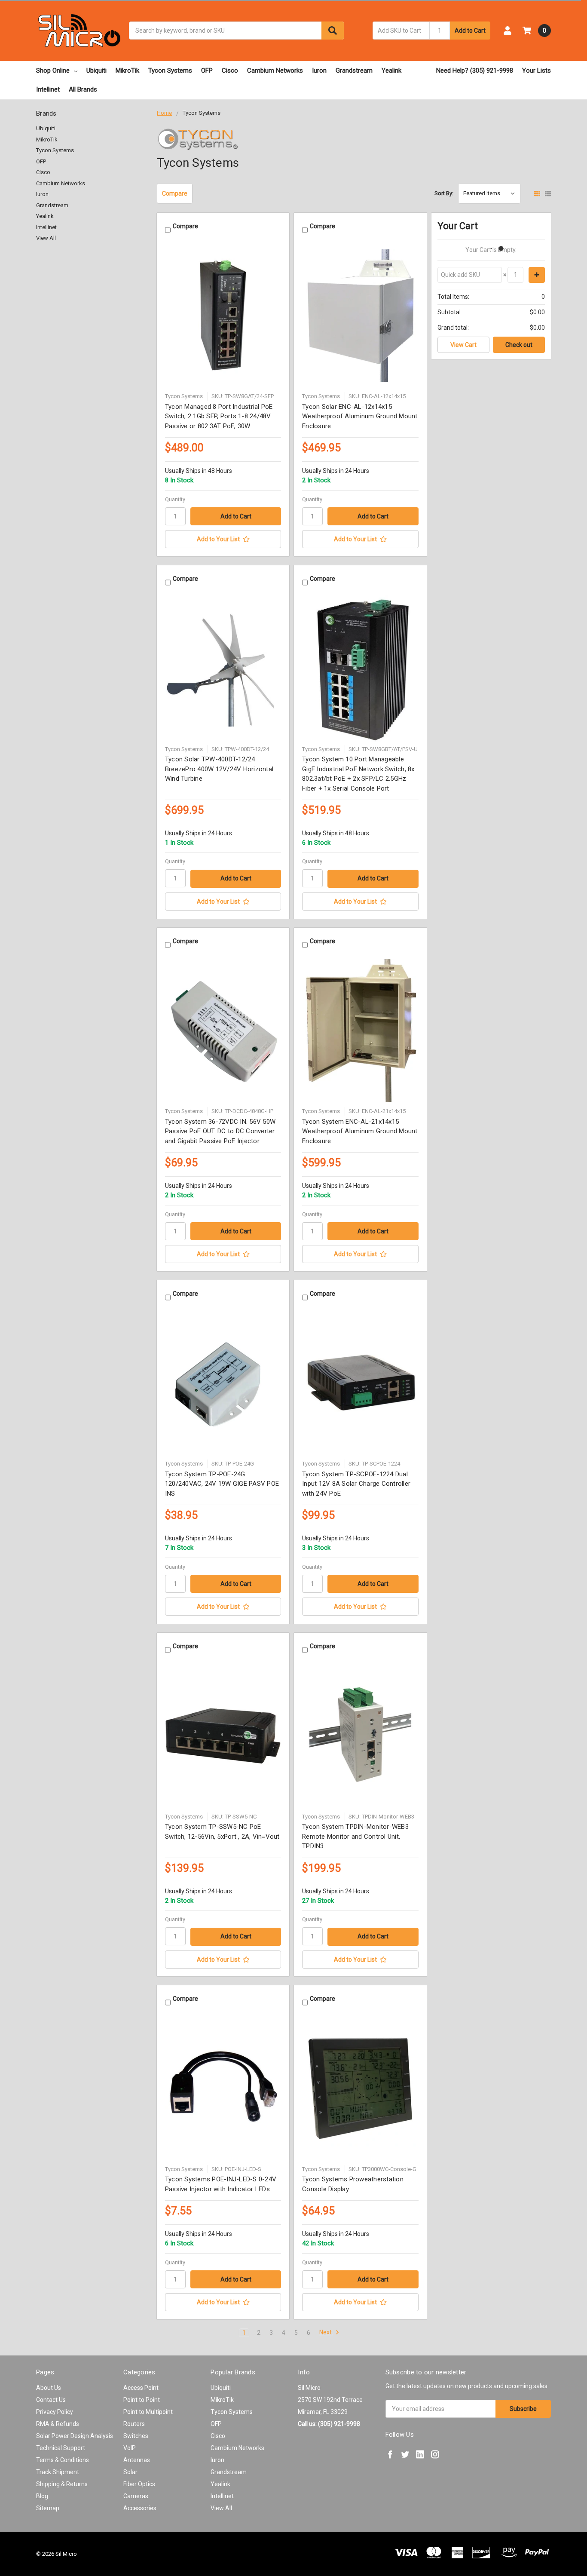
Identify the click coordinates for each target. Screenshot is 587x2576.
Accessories (140, 2508)
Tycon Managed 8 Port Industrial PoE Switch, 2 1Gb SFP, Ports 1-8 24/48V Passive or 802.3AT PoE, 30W (219, 416)
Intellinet (48, 89)
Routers (134, 2424)
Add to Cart (470, 31)
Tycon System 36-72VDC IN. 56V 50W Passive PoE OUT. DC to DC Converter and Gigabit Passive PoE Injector (220, 1131)
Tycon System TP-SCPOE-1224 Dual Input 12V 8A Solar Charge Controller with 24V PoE (356, 1484)
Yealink (391, 71)
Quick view (223, 316)
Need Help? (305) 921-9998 (475, 71)
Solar (130, 2472)
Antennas (137, 2460)
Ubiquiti (96, 71)
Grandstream (354, 71)
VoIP (130, 2448)
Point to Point (142, 2400)
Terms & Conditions (63, 2460)
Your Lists (537, 71)
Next (326, 2332)
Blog (42, 2496)
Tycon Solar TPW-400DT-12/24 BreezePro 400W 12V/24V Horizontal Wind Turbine (219, 769)
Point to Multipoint (148, 2412)
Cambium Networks (275, 71)
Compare (175, 193)
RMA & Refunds (58, 2424)
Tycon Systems (170, 71)
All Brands (83, 89)
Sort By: (444, 193)
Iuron (319, 71)
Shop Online (53, 71)
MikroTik (127, 71)
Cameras (136, 2496)
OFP (207, 71)
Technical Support (61, 2448)
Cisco (230, 71)
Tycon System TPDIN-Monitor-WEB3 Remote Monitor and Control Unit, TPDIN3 (355, 1836)
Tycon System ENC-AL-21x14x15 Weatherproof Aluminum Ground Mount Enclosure (360, 1131)
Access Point (141, 2388)
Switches (136, 2436)
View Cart (463, 345)
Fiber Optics (139, 2484)
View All (46, 238)
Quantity (175, 499)
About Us (49, 2388)
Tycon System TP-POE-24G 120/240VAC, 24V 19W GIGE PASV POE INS (222, 1484)
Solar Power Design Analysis (75, 2436)
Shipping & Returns (62, 2484)
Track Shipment (58, 2472)
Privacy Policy (55, 2412)
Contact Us (51, 2400)
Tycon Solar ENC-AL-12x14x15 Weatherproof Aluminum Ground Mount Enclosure (360, 416)
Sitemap (48, 2508)
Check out (519, 345)
